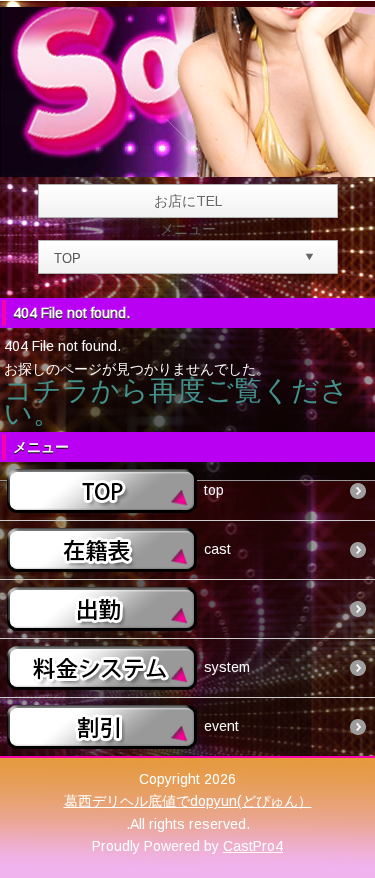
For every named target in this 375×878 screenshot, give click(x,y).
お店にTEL (188, 201)
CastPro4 (253, 846)
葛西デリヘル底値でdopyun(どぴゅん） (188, 801)
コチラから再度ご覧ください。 (176, 401)
